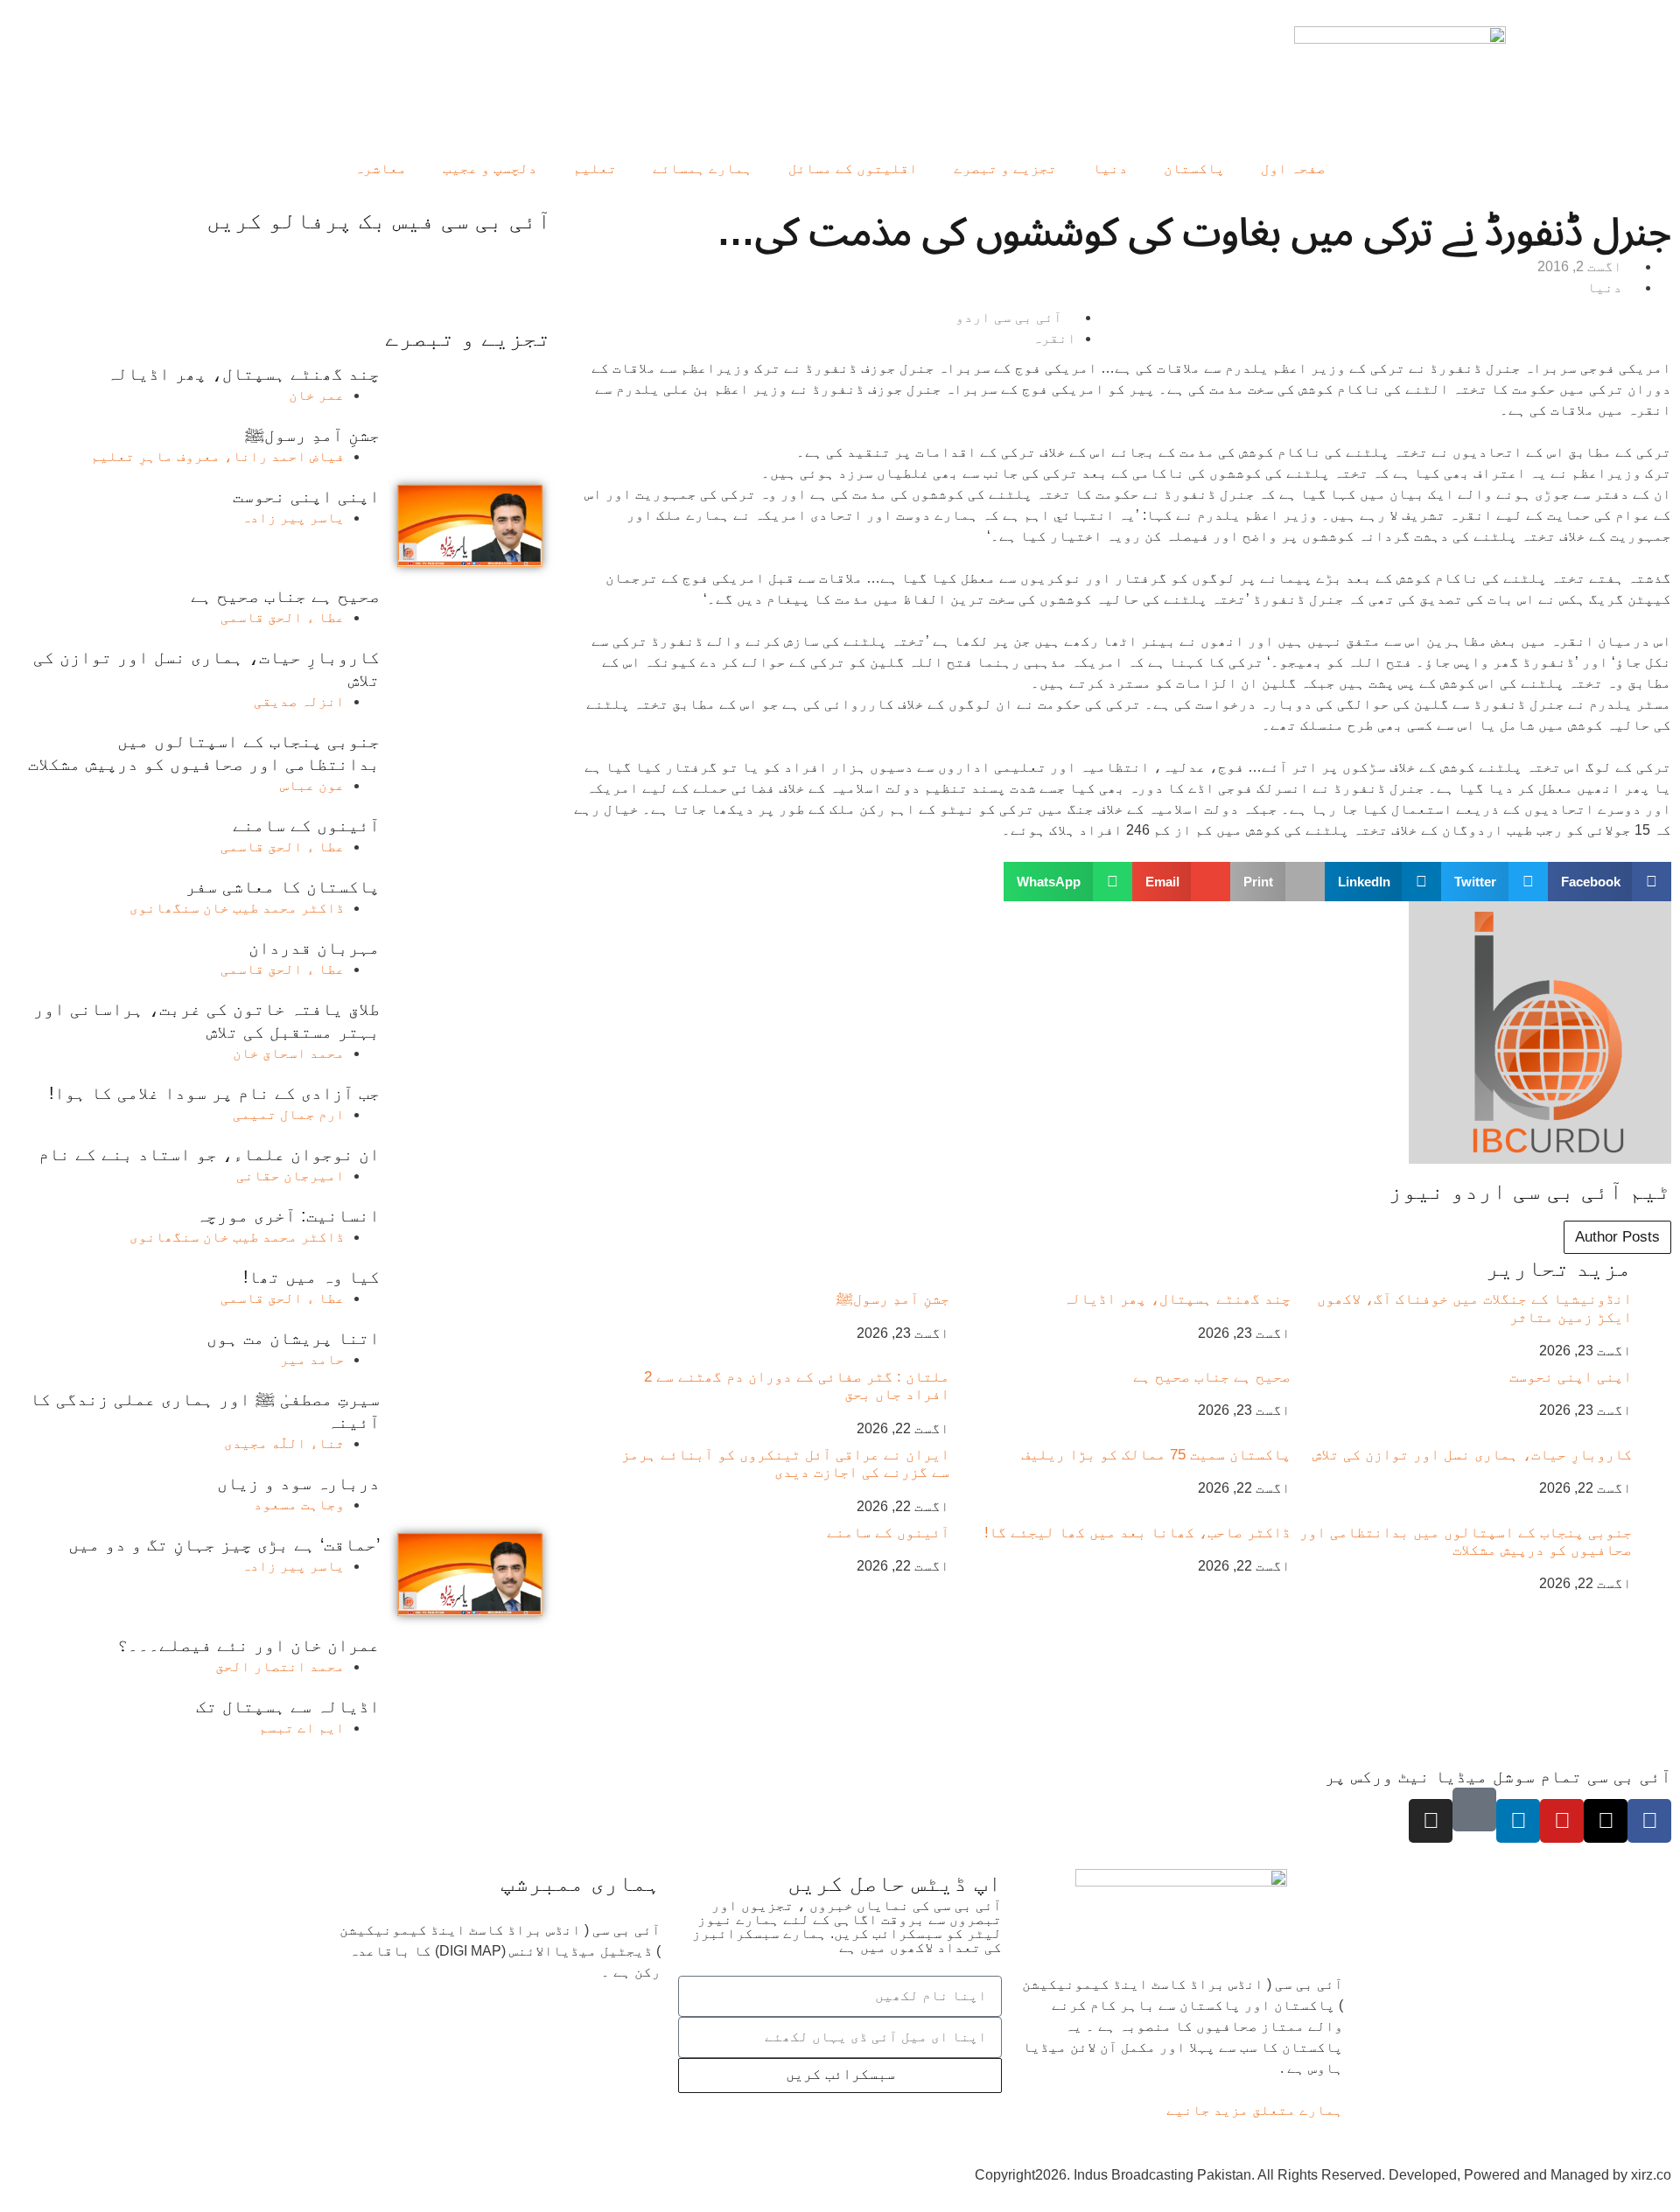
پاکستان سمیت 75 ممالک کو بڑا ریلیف (1156, 1455)
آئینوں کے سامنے (888, 1533)
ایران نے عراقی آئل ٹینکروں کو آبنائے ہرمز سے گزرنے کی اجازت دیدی (785, 1463)
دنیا (1110, 168)
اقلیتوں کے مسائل (853, 168)
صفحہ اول (1293, 168)
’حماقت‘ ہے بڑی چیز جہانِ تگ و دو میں (224, 1544)
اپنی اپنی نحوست (1571, 1377)
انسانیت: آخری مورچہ (288, 1215)
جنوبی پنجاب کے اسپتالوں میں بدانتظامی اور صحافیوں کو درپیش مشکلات (1466, 1541)
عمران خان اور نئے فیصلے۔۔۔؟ (248, 1645)
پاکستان (1194, 168)
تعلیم (595, 168)
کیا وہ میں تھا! (311, 1277)
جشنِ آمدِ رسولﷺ (893, 1299)
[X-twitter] (1606, 1821)
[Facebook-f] (1649, 1821)
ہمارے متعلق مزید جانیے (1255, 2110)
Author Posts (1617, 1237)
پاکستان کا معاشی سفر (283, 886)
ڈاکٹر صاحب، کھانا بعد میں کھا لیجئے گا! (1137, 1533)
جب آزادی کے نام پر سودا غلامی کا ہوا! (214, 1093)
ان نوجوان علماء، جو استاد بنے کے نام (209, 1154)
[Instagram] (1431, 1821)
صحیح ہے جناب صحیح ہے (1212, 1377)
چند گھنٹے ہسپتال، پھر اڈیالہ (1177, 1299)
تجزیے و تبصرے (1005, 168)
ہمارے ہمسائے (703, 168)
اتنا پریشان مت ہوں (293, 1338)
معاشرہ (381, 168)
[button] (1610, 882)
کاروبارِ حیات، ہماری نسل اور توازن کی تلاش (1472, 1455)
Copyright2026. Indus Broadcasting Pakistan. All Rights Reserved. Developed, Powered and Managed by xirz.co (1323, 2175)
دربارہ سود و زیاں (298, 1483)
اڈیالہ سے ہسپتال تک (288, 1706)
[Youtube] (1562, 1821)
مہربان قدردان (314, 948)
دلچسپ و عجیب (490, 168)
